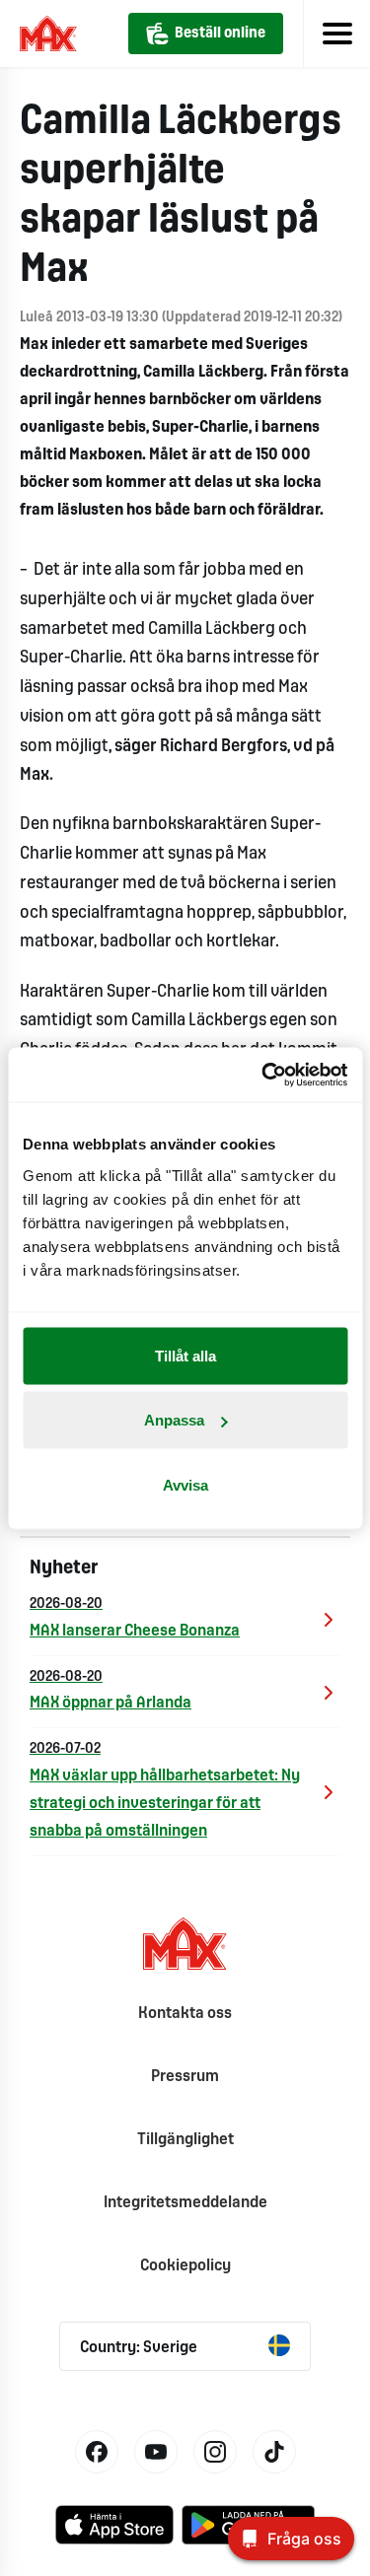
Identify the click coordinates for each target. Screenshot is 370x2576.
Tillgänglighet (185, 2140)
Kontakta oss (185, 2014)
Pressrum (185, 2077)
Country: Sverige (139, 2348)
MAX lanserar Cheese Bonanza (135, 1618)
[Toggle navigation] (336, 34)
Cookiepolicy (185, 2266)
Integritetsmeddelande (185, 2203)
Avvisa (185, 1484)
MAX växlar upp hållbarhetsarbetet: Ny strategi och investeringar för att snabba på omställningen (165, 1791)
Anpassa (174, 1420)
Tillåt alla (185, 1355)
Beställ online (220, 34)
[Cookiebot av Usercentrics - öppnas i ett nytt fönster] (263, 1075)
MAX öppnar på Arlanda (111, 1691)
